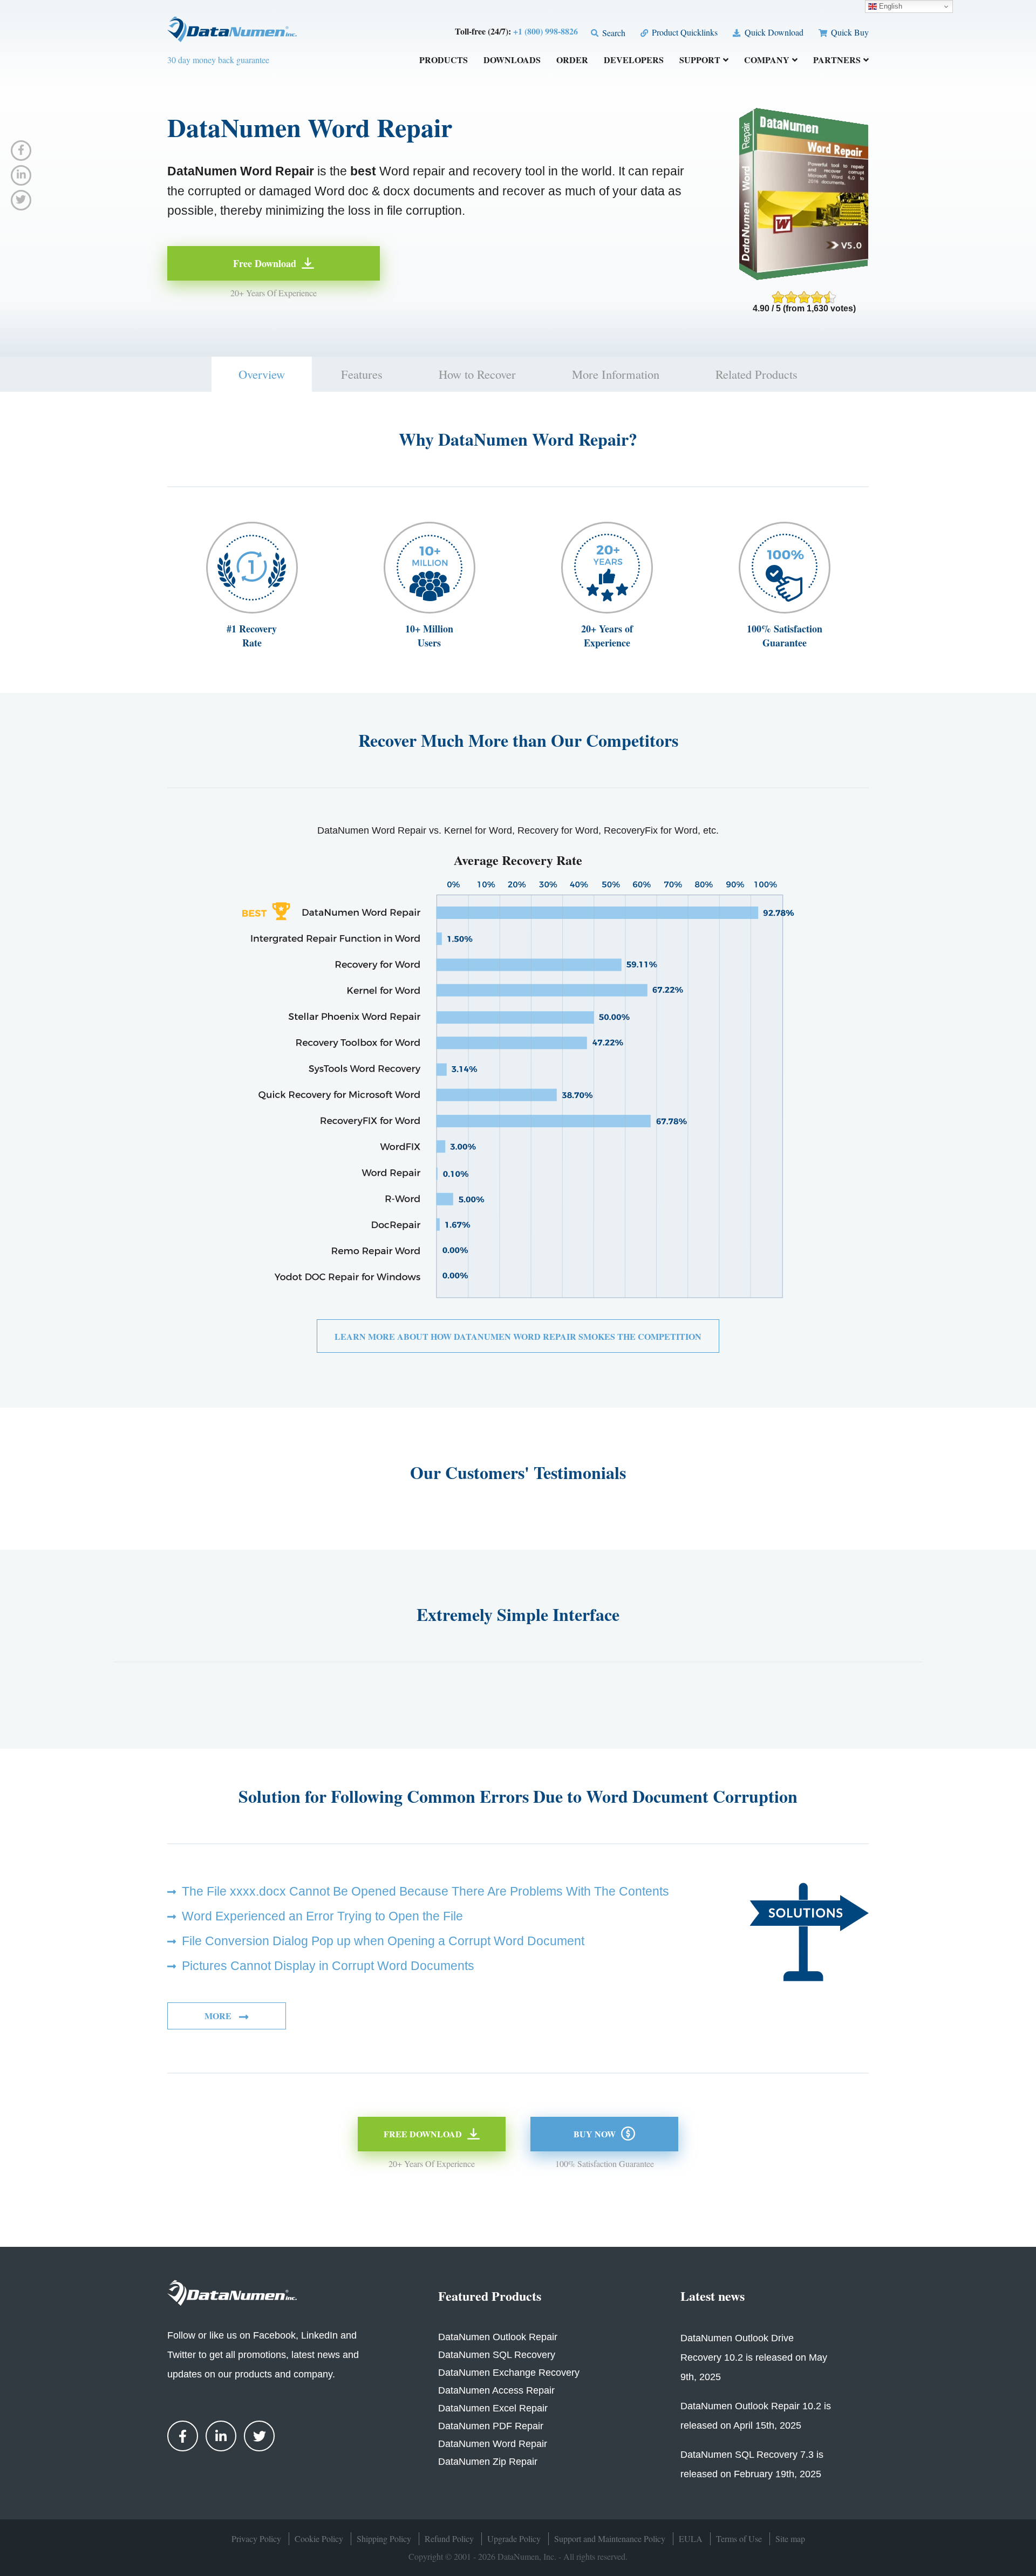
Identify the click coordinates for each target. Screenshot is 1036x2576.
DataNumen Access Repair (496, 2390)
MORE (219, 2016)
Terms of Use (739, 2538)
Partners (837, 61)
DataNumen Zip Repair (488, 2462)
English (890, 6)
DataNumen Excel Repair (493, 2408)
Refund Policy (449, 2538)
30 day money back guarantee (218, 60)
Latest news (713, 2296)
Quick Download (773, 32)
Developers (634, 61)
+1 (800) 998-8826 (546, 31)
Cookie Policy (319, 2538)
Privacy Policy (256, 2538)
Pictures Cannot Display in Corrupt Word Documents (328, 1966)
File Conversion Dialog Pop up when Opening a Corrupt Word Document (383, 1941)
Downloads (512, 61)
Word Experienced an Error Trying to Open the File (322, 1916)
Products (444, 61)
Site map (790, 2538)
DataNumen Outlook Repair (498, 2337)
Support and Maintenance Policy (610, 2538)
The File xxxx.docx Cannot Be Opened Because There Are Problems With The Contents (425, 1891)
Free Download (265, 263)
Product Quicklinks (684, 32)
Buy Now (595, 2134)
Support (700, 61)
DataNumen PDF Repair (491, 2426)
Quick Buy (849, 32)
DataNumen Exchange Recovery (509, 2373)
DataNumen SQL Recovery (497, 2355)
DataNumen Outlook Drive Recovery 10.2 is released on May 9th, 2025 (754, 2357)
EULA (691, 2538)
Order (572, 61)
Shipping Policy (384, 2538)
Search (613, 33)
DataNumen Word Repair (493, 2444)
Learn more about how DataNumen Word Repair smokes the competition (518, 1336)
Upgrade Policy (514, 2538)
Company (767, 61)
